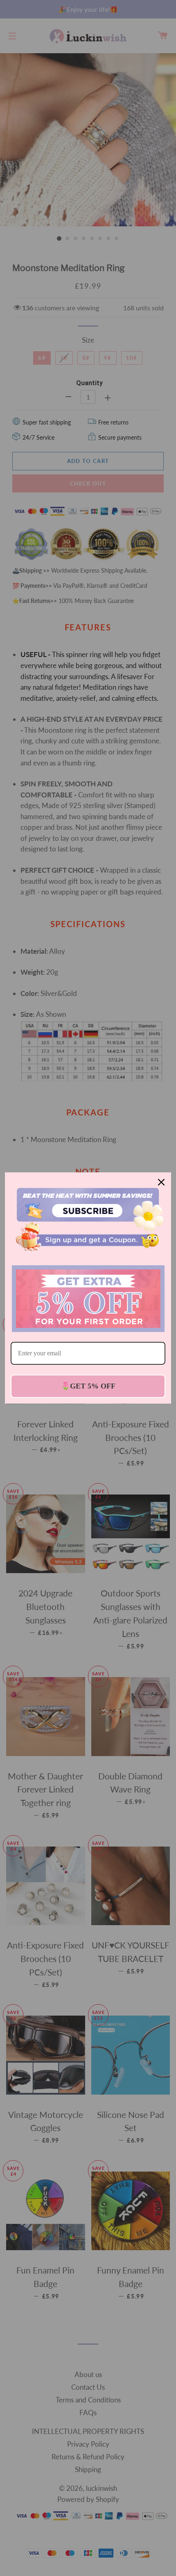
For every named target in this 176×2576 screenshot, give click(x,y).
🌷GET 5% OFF (88, 1386)
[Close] (161, 1182)
